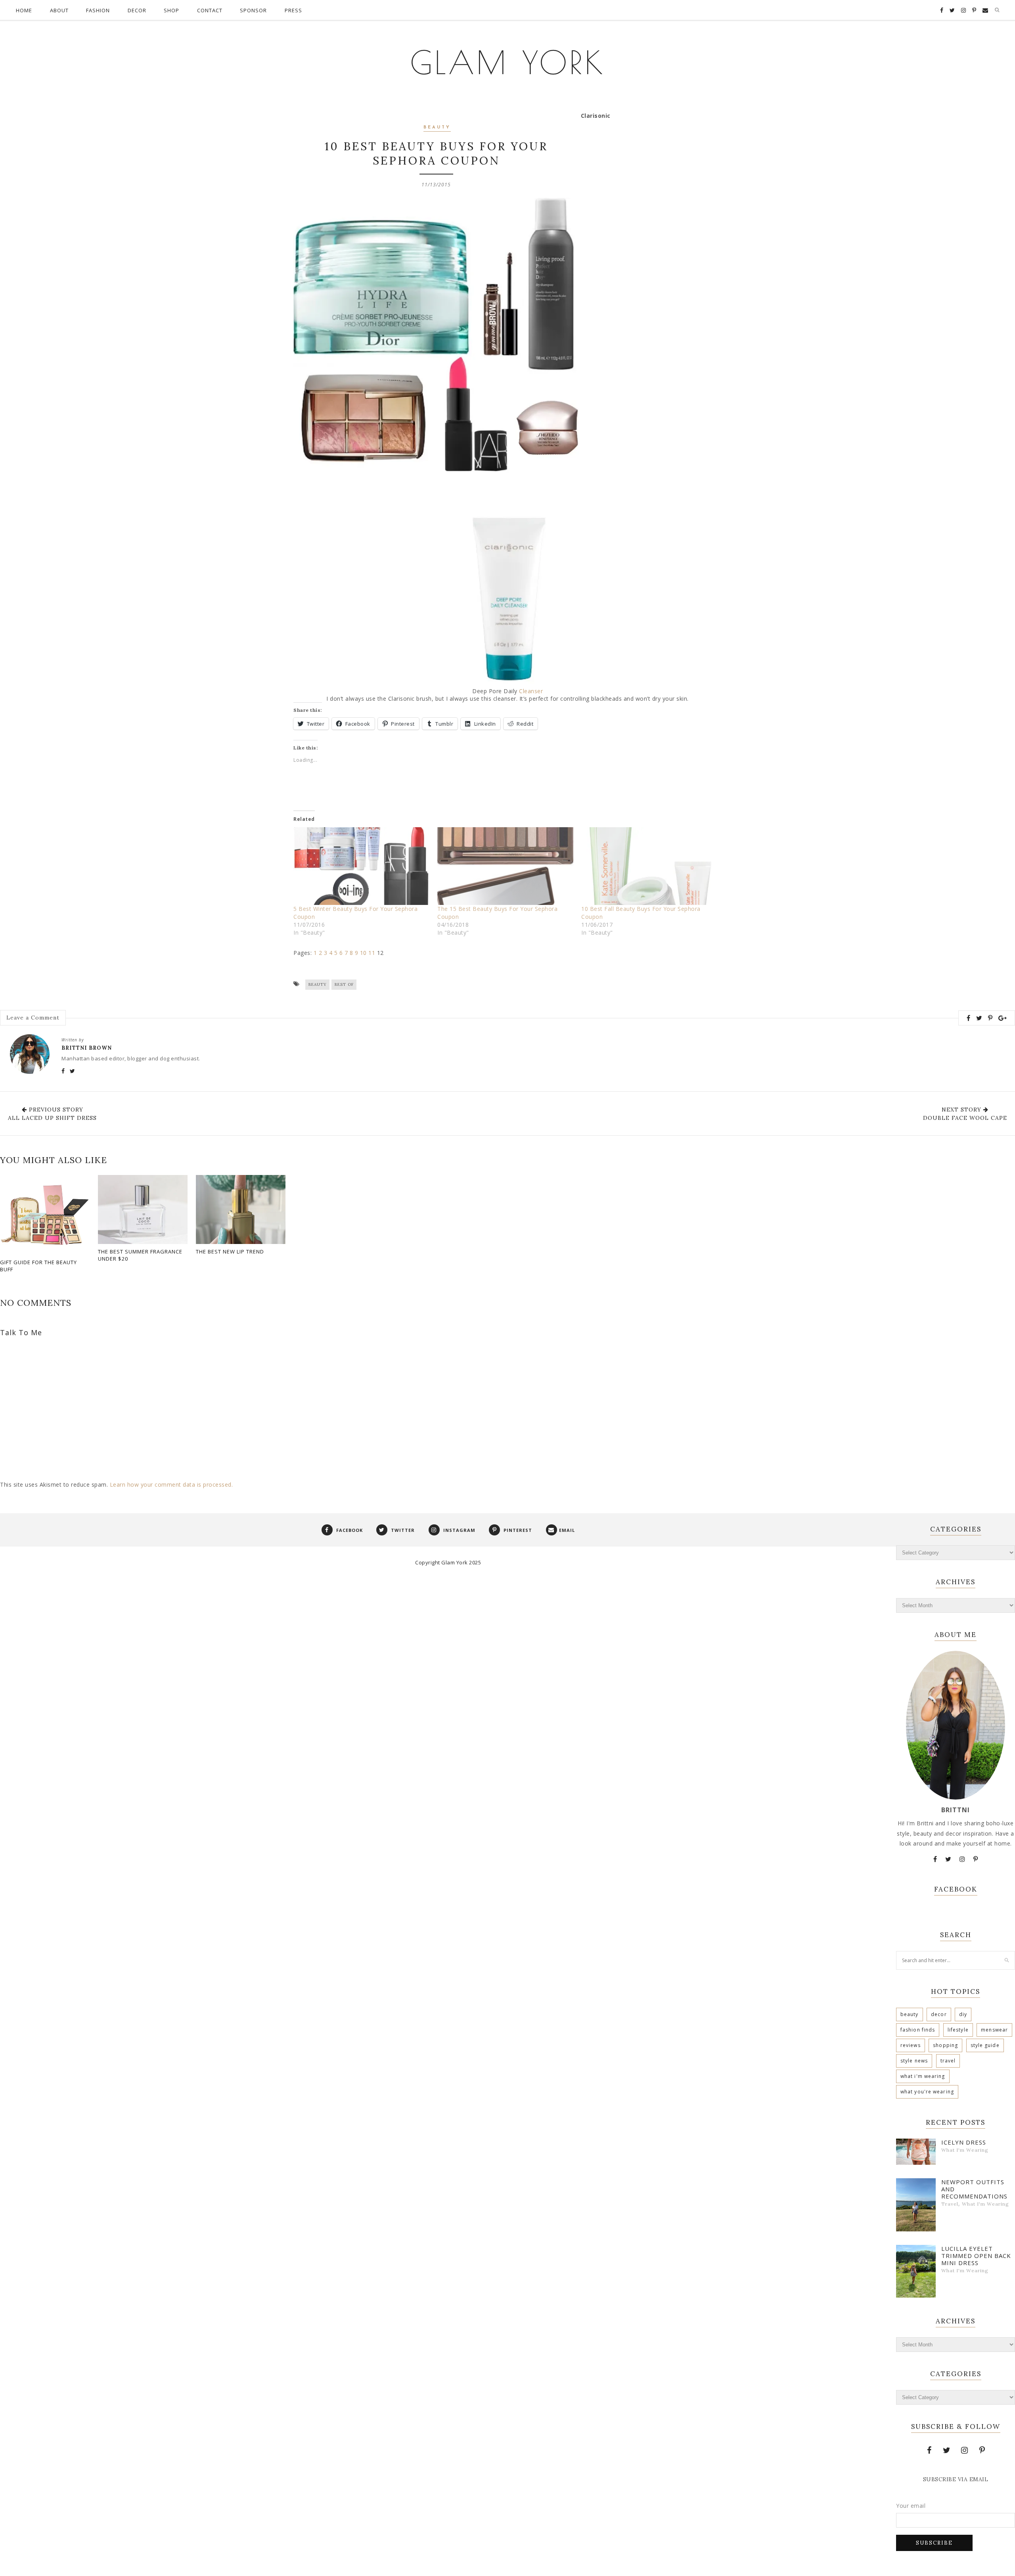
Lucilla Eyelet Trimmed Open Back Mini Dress (976, 2256)
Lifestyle (958, 2030)
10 (363, 953)
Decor (137, 10)
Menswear (994, 2030)
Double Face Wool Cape (965, 1118)
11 (372, 953)
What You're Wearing (927, 2092)
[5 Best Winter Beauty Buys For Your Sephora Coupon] (361, 866)
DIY (963, 2014)
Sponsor (253, 10)
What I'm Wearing (923, 2076)
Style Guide (985, 2045)
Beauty (437, 127)
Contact (210, 10)
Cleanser (531, 691)
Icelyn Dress (964, 2142)
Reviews (911, 2045)
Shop (171, 10)
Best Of (344, 984)
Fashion (98, 10)
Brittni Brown (87, 1048)
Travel (948, 2061)
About (59, 10)
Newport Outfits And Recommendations (974, 2189)
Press (293, 10)
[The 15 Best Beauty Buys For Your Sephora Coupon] (505, 866)
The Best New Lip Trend (230, 1252)
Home (24, 10)
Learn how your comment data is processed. (171, 1484)
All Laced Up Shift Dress (52, 1118)
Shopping (945, 2045)
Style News (914, 2061)
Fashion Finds (918, 2030)
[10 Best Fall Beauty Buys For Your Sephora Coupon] (649, 866)
